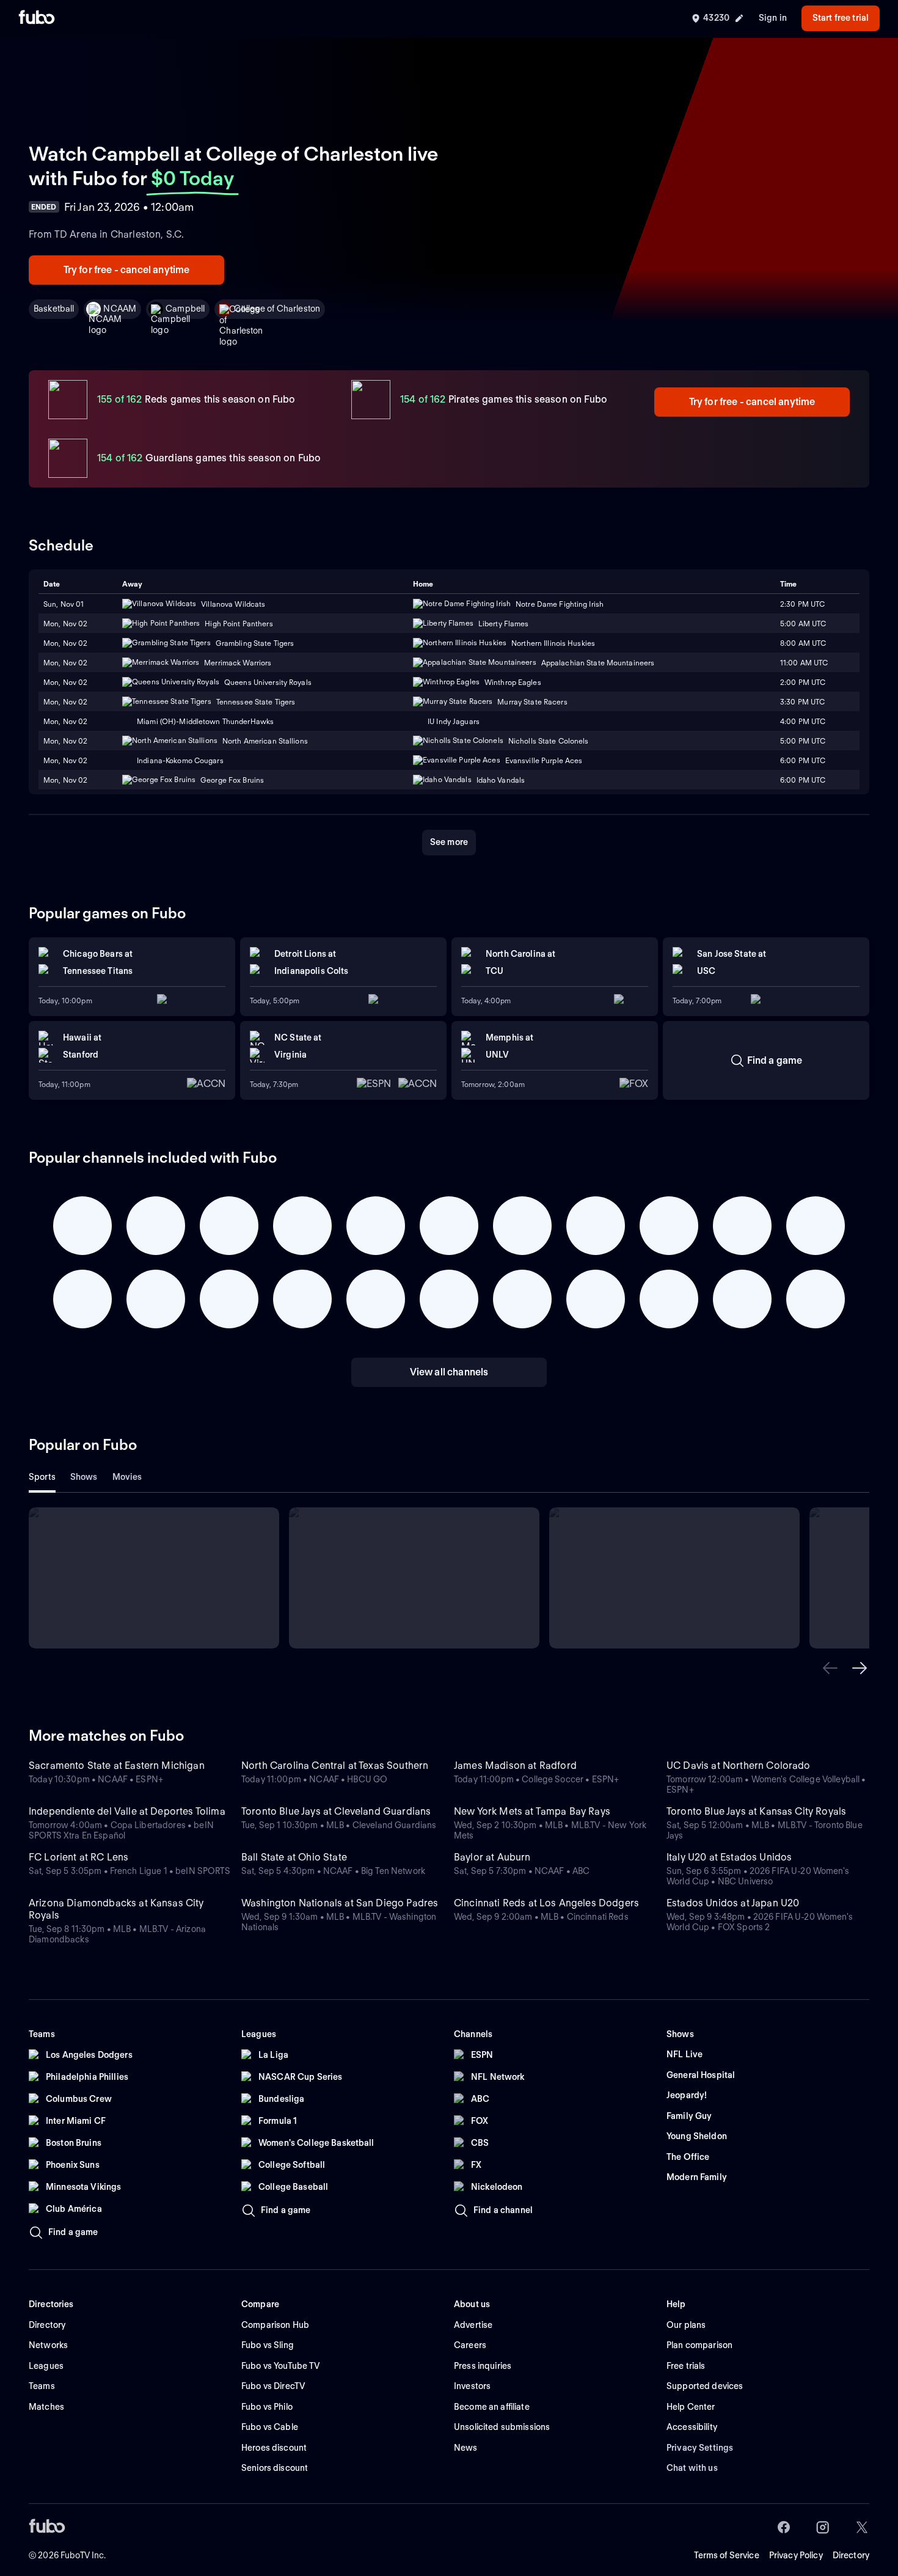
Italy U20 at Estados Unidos (729, 1857)
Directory (851, 2555)
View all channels (449, 1372)
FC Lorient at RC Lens (78, 1857)
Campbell (185, 309)
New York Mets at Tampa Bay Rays (532, 1811)
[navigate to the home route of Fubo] (37, 18)
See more (449, 842)
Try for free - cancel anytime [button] (127, 270)
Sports (42, 1477)
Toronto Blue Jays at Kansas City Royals (756, 1811)
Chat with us (692, 2468)
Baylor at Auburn (492, 1857)
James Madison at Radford (515, 1766)
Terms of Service (727, 2555)
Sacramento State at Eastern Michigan (117, 1766)
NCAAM (120, 309)
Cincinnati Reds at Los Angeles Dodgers (546, 1903)
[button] (830, 1668)
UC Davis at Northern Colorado (739, 1766)
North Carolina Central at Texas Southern (335, 1766)
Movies (127, 1477)
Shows (84, 1477)
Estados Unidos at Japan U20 (733, 1903)
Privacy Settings (700, 2448)
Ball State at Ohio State (294, 1857)
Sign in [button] (773, 18)
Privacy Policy (796, 2555)
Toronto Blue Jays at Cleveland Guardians (336, 1811)
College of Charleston (277, 309)
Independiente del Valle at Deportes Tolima (127, 1811)
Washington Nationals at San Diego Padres (340, 1903)
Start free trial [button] (841, 18)
